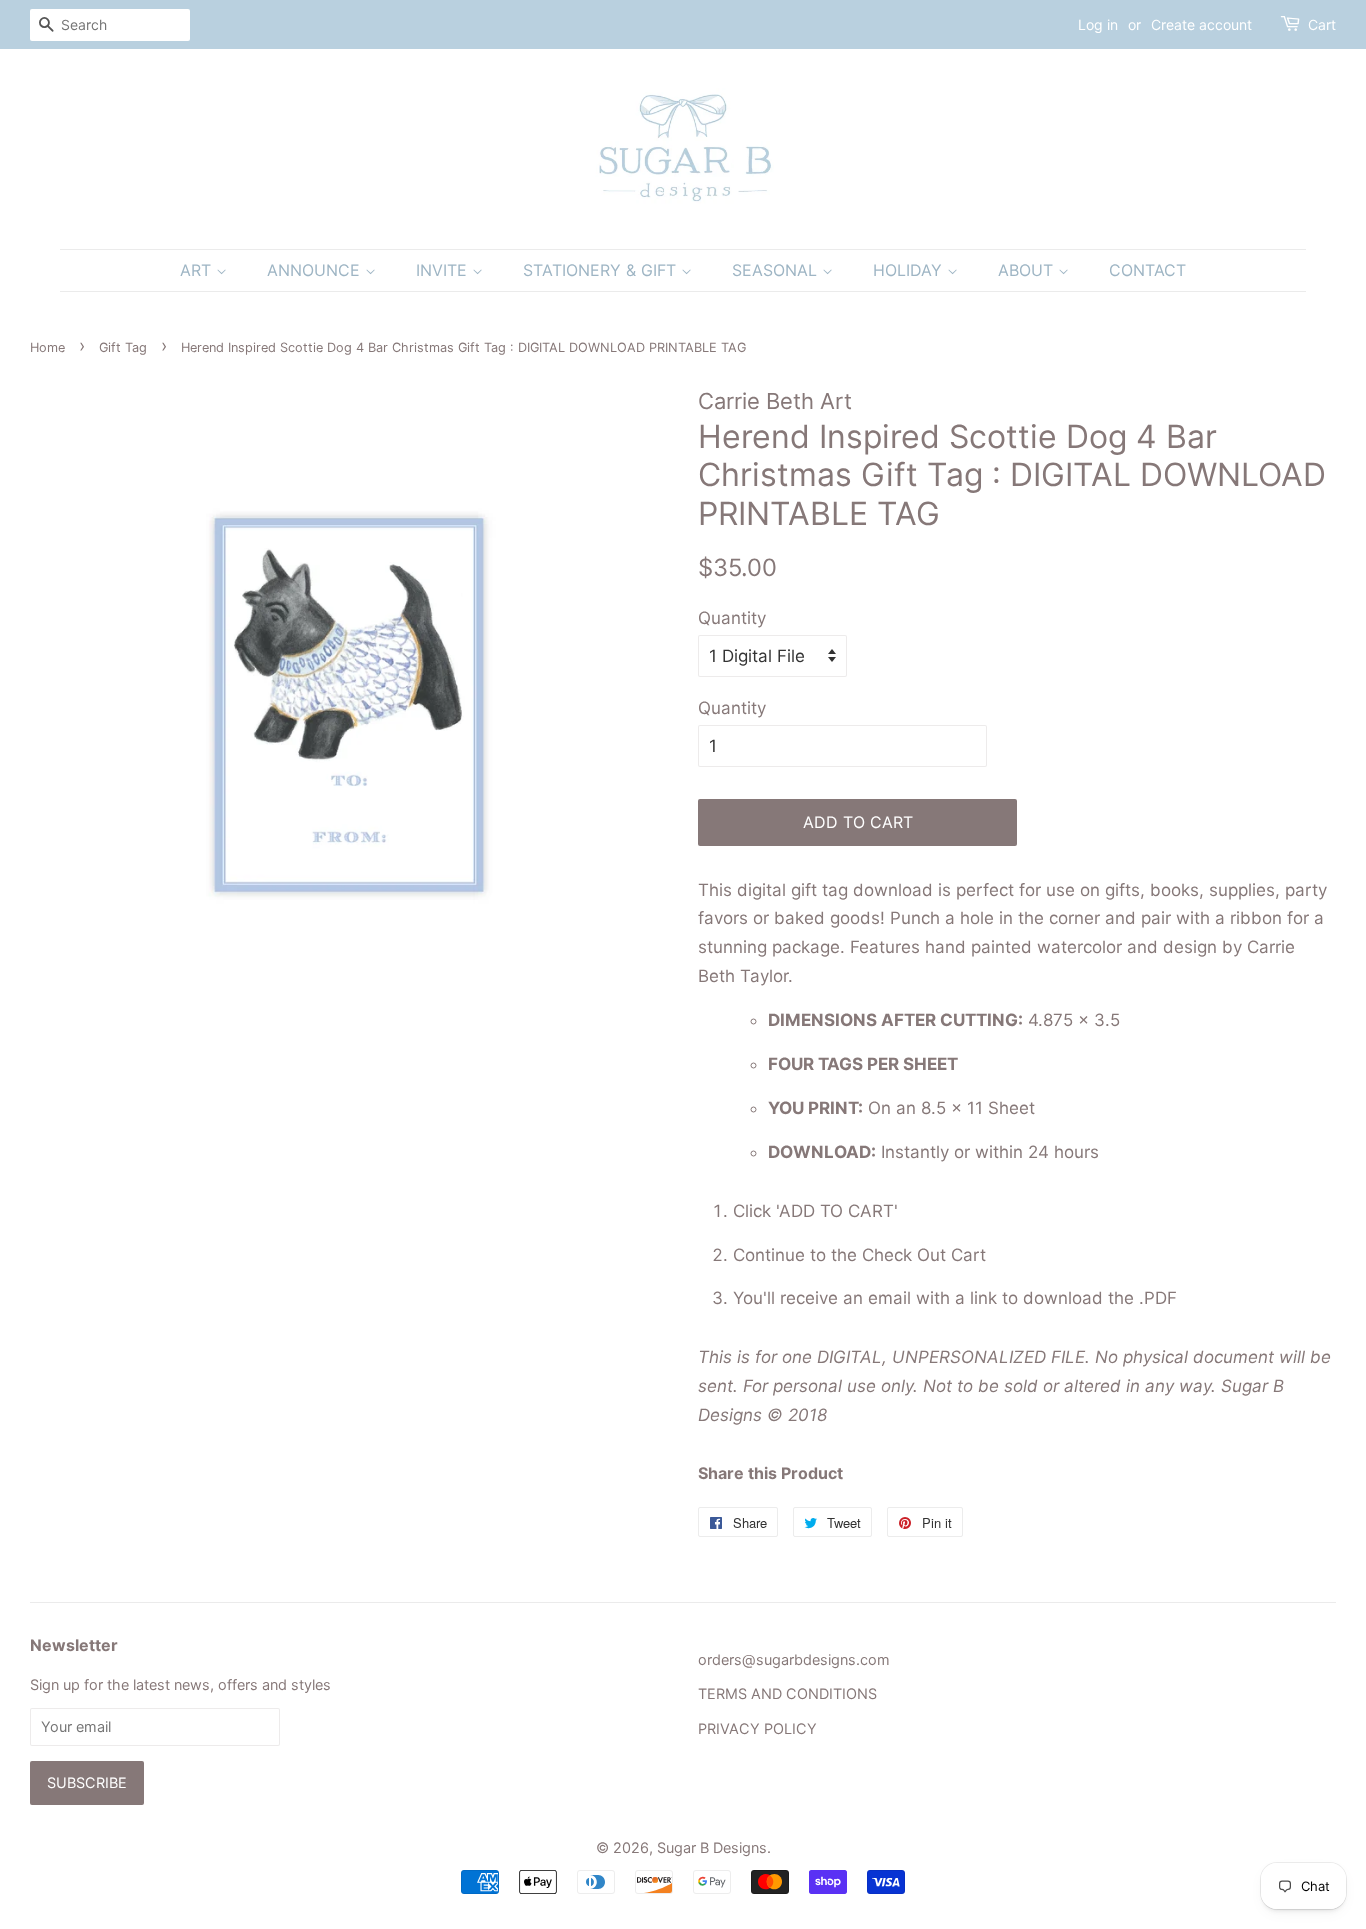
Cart (1322, 24)
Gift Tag (123, 347)
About (1028, 270)
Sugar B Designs (712, 1847)
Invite (444, 270)
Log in (1098, 24)
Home (47, 347)
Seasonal (777, 270)
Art (198, 270)
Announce (316, 270)
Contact (1147, 270)
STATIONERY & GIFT (602, 270)
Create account (1201, 24)
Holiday (910, 270)
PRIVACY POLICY (757, 1728)
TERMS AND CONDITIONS (787, 1693)
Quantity (732, 618)
